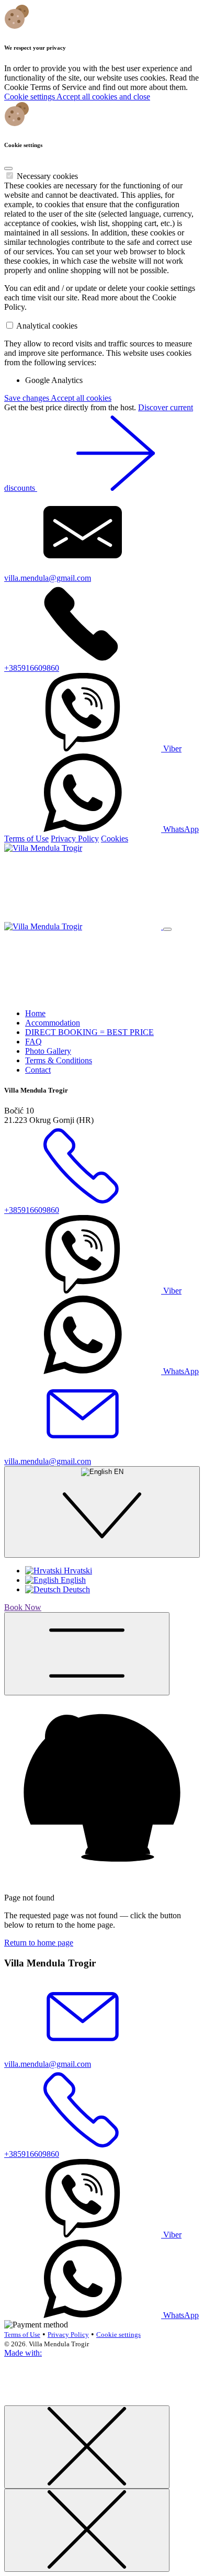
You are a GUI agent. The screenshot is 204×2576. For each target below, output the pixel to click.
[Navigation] (87, 1654)
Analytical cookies (47, 326)
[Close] (8, 168)
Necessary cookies (47, 176)
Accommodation (53, 1023)
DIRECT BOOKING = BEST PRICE (89, 1032)
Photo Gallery (48, 1051)
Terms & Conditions (59, 1060)
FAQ (33, 1042)
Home (35, 1013)
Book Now (23, 1607)
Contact (38, 1070)
